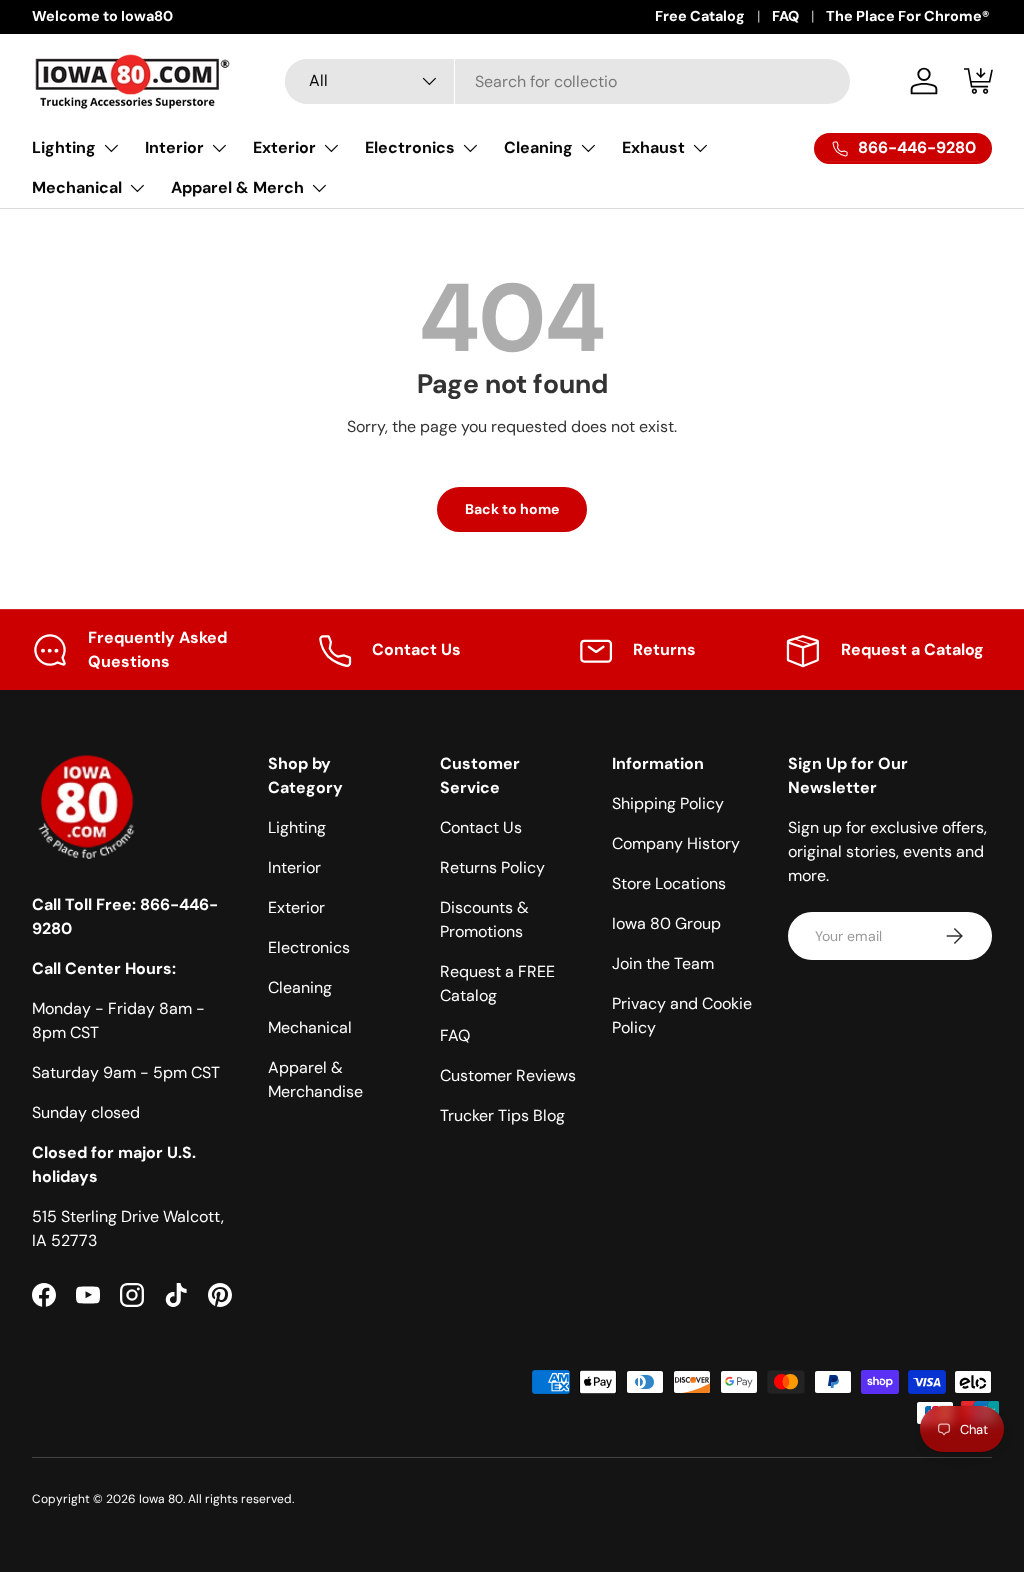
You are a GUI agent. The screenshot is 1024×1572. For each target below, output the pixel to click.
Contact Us (481, 827)
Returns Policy (492, 867)
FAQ (785, 16)
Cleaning (300, 987)
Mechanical (310, 1027)
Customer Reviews (508, 1075)
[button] (980, 81)
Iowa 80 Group (666, 923)
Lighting (297, 827)
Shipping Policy (668, 803)
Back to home (512, 509)
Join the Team (663, 963)
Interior (294, 867)
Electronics (309, 947)
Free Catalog (700, 16)
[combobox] (567, 81)
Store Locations (669, 883)
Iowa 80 (161, 1499)
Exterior (296, 907)
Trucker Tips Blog (502, 1115)
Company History (676, 843)
